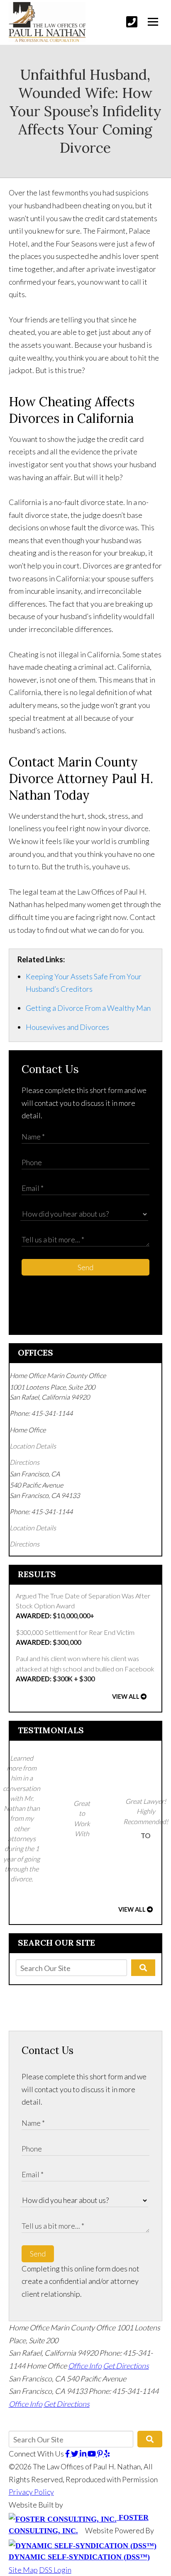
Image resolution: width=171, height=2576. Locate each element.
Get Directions (126, 2366)
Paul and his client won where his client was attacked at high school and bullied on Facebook (85, 1669)
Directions (24, 1462)
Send (85, 1267)
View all (126, 1697)
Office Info (85, 2366)
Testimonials (51, 1730)
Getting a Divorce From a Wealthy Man (88, 1008)
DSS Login (55, 2570)
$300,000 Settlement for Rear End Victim (75, 1637)
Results (37, 1574)
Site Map (23, 2570)
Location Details (33, 1446)
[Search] (143, 1968)
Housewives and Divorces (67, 1027)
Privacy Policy (31, 2492)
